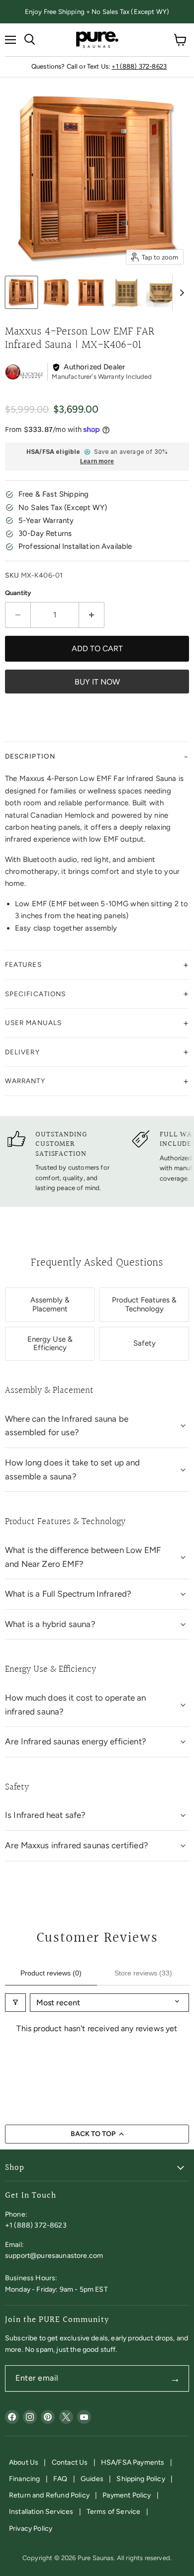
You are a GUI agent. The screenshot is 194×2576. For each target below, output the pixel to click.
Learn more (97, 462)
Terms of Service (114, 2512)
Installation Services (41, 2512)
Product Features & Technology (144, 1304)
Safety (145, 1343)
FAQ (60, 2479)
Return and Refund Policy (49, 2495)
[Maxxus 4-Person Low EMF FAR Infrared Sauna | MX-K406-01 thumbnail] (21, 292)
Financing (24, 2479)
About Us (24, 2462)
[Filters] (15, 2003)
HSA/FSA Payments (133, 2462)
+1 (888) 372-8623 (139, 66)
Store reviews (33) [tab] (143, 1973)
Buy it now (97, 682)
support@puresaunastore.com (54, 2256)
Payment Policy (127, 2495)
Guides (92, 2479)
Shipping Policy (141, 2479)
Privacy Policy (31, 2529)
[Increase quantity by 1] (92, 615)
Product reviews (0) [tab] (51, 1973)
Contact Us (70, 2462)
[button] (97, 757)
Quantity (18, 593)
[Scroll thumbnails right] (180, 293)
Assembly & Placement (50, 1304)
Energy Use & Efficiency (50, 1343)
